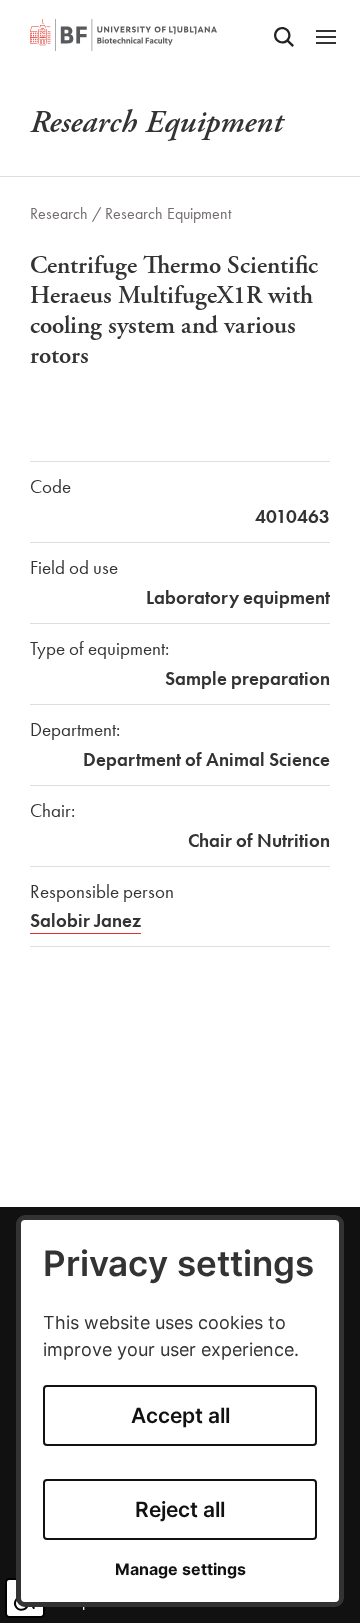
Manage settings (180, 1569)
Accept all (180, 1415)
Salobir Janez (85, 920)
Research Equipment (168, 213)
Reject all (180, 1509)
